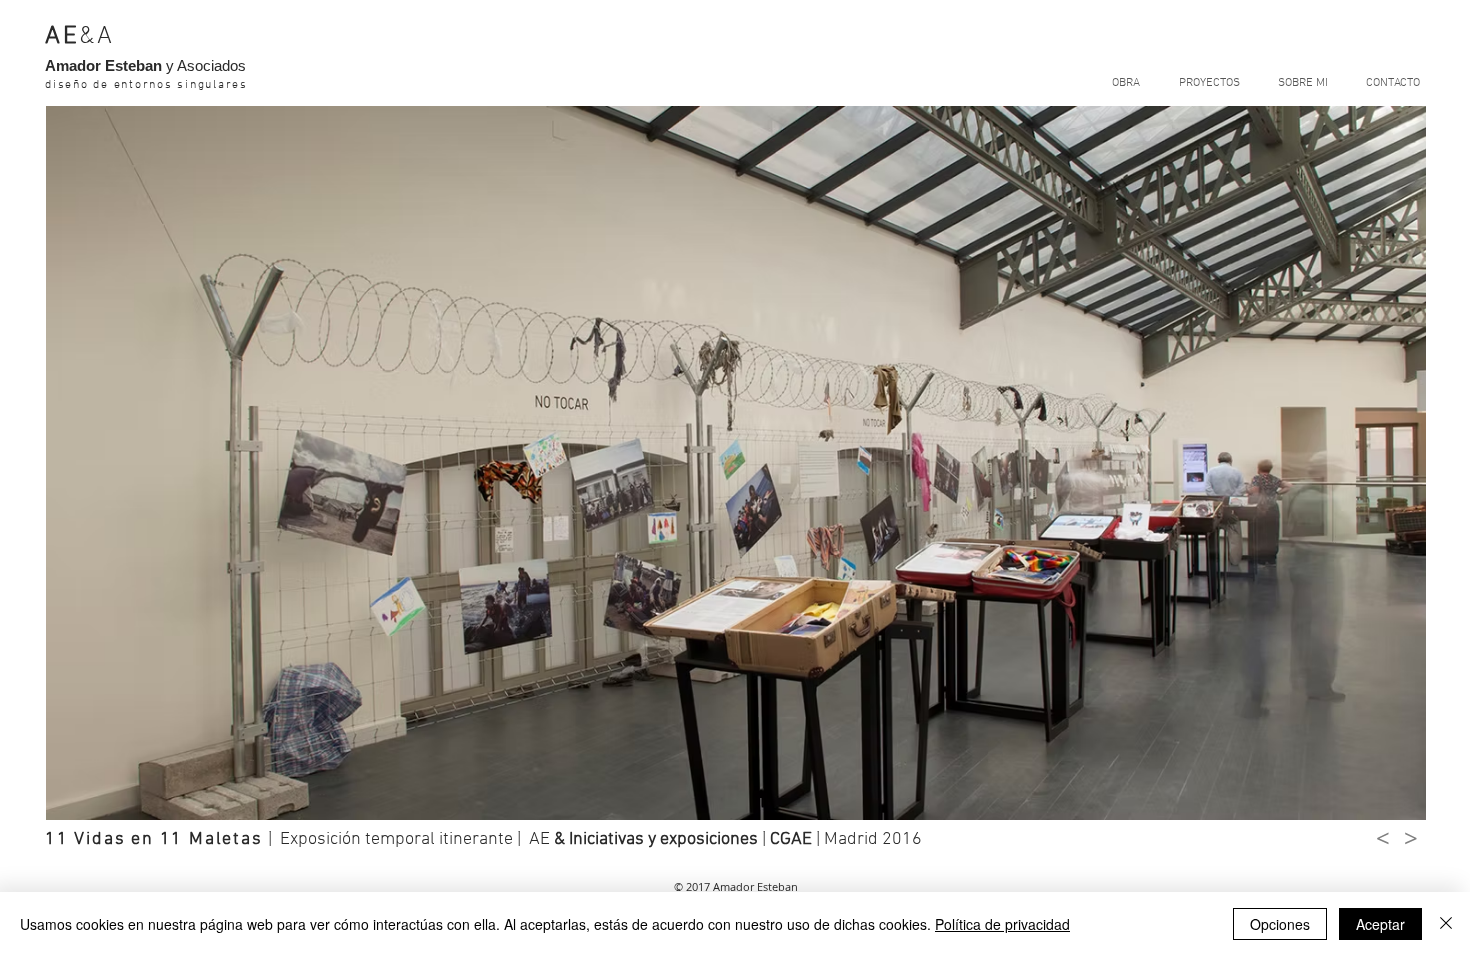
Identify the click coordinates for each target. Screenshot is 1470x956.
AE (62, 37)
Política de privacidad (1002, 924)
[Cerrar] (1446, 924)
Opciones (1280, 924)
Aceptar (1380, 924)
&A (96, 37)
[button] (736, 463)
